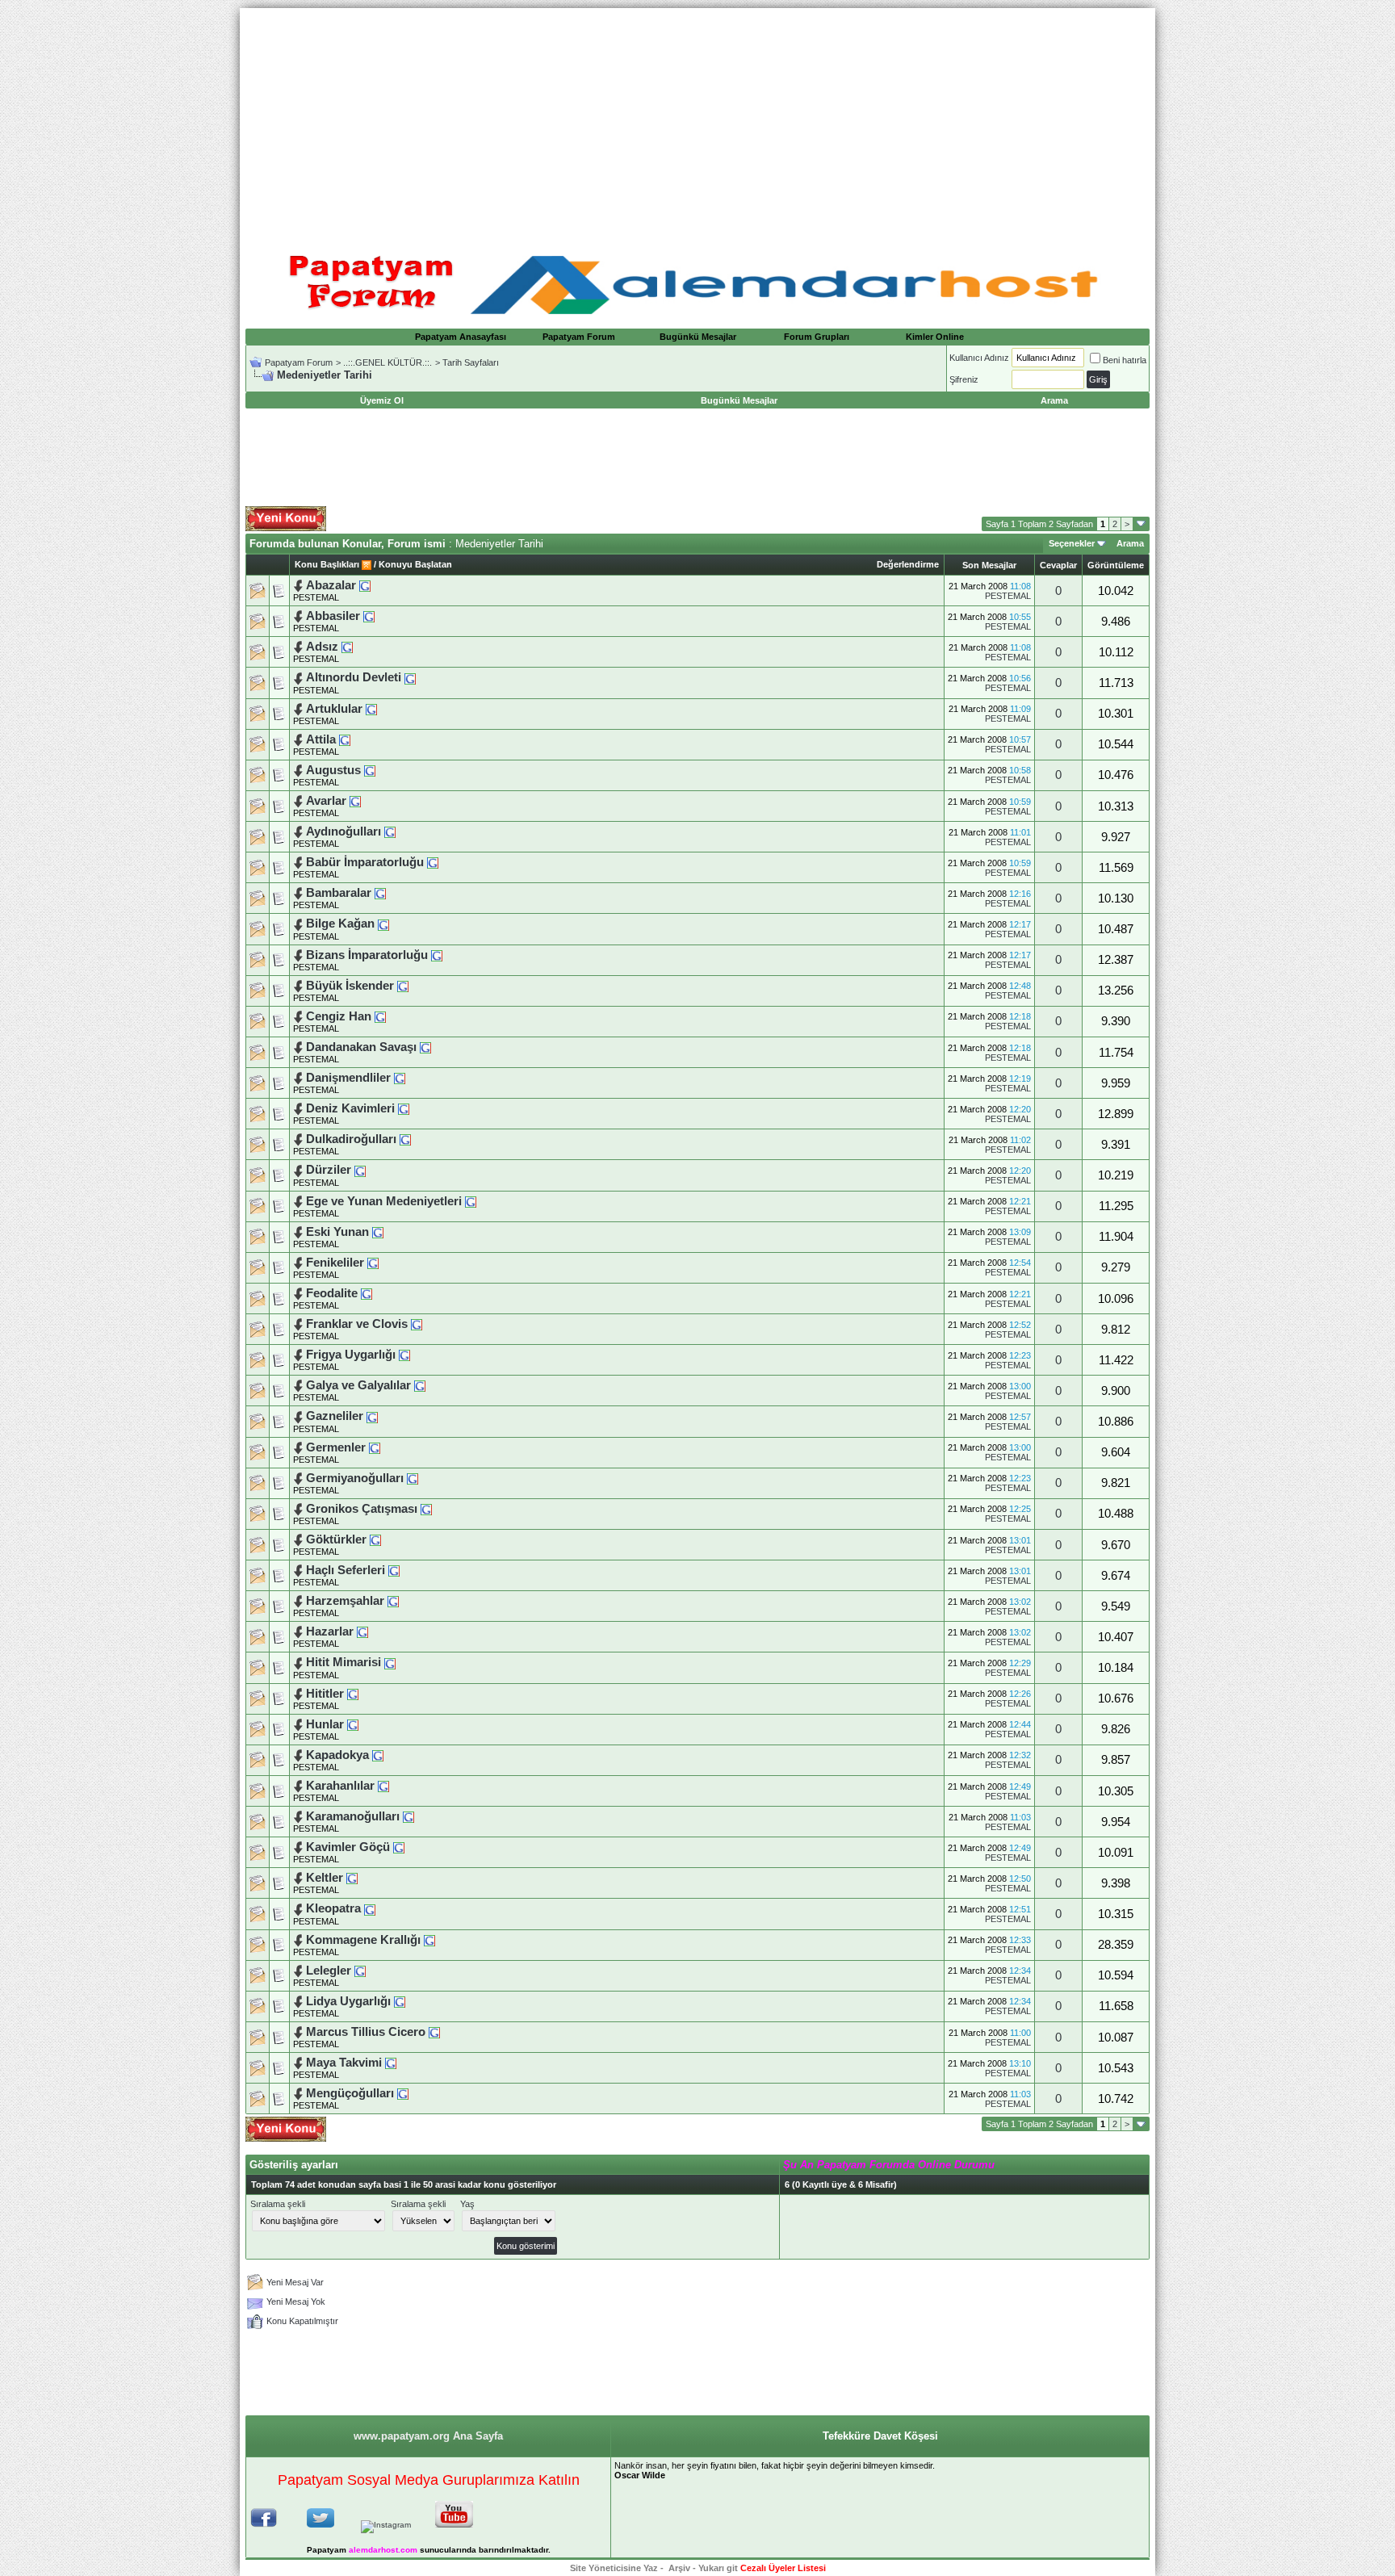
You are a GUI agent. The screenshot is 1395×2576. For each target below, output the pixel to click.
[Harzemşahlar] (393, 1601)
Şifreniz (964, 379)
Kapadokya (337, 1755)
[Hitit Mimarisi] (390, 1662)
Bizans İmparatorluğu (369, 955)
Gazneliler (335, 1416)
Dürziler (330, 1170)
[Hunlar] (353, 1724)
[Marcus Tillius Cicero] (434, 2032)
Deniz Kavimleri (352, 1108)
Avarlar (328, 801)
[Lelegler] (360, 1971)
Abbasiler (335, 616)
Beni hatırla (1125, 360)
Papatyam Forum (579, 337)
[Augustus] (370, 770)
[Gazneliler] (372, 1416)
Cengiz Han (340, 1016)
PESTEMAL (316, 597)
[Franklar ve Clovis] (417, 1324)
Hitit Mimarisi (345, 1662)
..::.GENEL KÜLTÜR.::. (387, 362)
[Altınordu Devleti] (410, 677)
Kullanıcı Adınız (979, 358)
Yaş (467, 2204)
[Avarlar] (355, 801)
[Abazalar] (365, 585)
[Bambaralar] (380, 893)
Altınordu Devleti (355, 677)
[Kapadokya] (378, 1755)
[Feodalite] (367, 1293)
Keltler (325, 1878)
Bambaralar (340, 893)
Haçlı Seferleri (347, 1570)
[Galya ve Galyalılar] (420, 1385)
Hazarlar (331, 1631)
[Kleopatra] (370, 1908)
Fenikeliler (337, 1263)
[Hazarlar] (362, 1631)
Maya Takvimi (346, 2063)
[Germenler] (375, 1447)
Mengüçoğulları (350, 2093)
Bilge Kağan (342, 924)
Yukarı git (718, 2568)
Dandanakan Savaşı (363, 1047)
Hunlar (327, 1724)
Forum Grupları (817, 337)
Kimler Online (935, 337)
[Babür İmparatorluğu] (433, 862)
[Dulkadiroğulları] (405, 1139)
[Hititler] (353, 1694)
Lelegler (330, 1971)
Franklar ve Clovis (358, 1324)
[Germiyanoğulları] (413, 1478)
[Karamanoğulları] (408, 1816)
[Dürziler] (360, 1170)
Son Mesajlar (989, 565)
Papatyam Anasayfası (461, 337)
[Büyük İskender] (403, 986)
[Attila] (345, 739)
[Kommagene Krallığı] (429, 1940)
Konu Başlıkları (327, 564)
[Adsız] (347, 647)
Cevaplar (1058, 565)
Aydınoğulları (344, 831)
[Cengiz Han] (380, 1016)
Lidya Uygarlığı (350, 2001)
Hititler (327, 1694)
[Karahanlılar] (383, 1786)
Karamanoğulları (354, 1816)
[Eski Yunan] (378, 1232)
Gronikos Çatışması (363, 1509)
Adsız (324, 647)
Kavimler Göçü (350, 1847)
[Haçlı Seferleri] (394, 1570)
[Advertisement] (697, 121)
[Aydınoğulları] (390, 831)
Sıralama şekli (278, 2204)
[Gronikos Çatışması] (426, 1509)
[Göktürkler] (375, 1539)
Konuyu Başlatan (415, 564)
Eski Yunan (339, 1232)
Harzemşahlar (345, 1601)
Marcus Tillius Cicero (367, 2032)
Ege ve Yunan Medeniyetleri (385, 1201)
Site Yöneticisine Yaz (614, 2568)
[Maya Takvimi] (391, 2063)
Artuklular (334, 709)
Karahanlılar (340, 1786)
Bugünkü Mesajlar (698, 337)
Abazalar (333, 585)
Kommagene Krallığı (365, 1940)
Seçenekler (1072, 543)
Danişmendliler (348, 1078)
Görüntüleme (1116, 565)
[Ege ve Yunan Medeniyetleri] (471, 1201)
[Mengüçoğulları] (403, 2093)
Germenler (337, 1447)
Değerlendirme (908, 564)
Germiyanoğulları (355, 1478)
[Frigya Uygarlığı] (404, 1355)
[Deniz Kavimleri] (404, 1108)
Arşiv (679, 2568)
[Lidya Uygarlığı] (400, 2001)
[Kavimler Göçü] (399, 1847)
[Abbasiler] (369, 616)
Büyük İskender (352, 986)
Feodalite (333, 1293)
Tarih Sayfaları (471, 362)
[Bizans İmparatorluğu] (437, 955)
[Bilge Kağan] (383, 924)
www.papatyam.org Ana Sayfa (428, 2436)
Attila (321, 739)
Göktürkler (338, 1539)
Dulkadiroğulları (353, 1139)
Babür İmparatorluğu (367, 862)
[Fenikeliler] (373, 1263)
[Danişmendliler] (400, 1078)
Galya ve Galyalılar (360, 1385)
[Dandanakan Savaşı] (425, 1047)
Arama (1130, 543)
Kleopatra (333, 1908)
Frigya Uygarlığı (352, 1355)
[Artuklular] (371, 709)
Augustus (333, 770)
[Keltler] (352, 1878)
